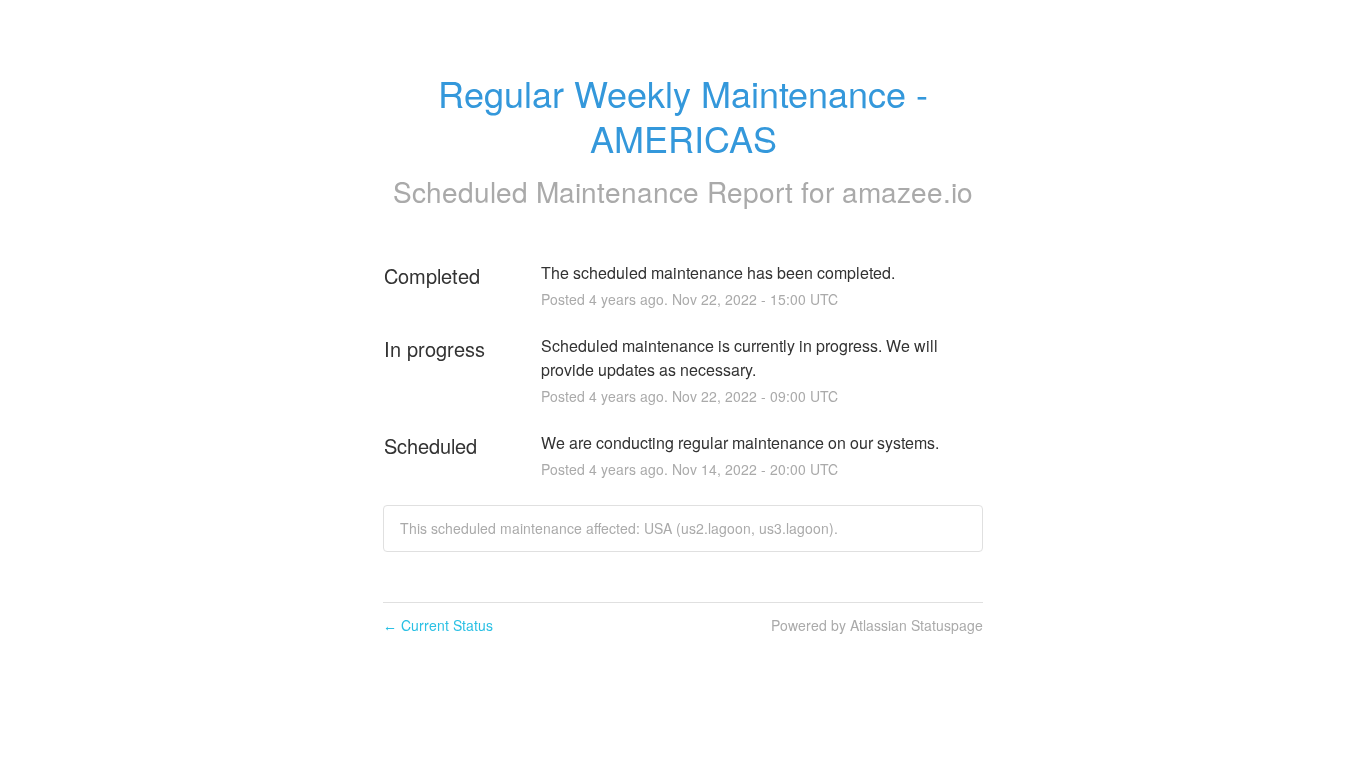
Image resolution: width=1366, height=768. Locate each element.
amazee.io (907, 191)
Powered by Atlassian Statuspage (877, 625)
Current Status (438, 625)
